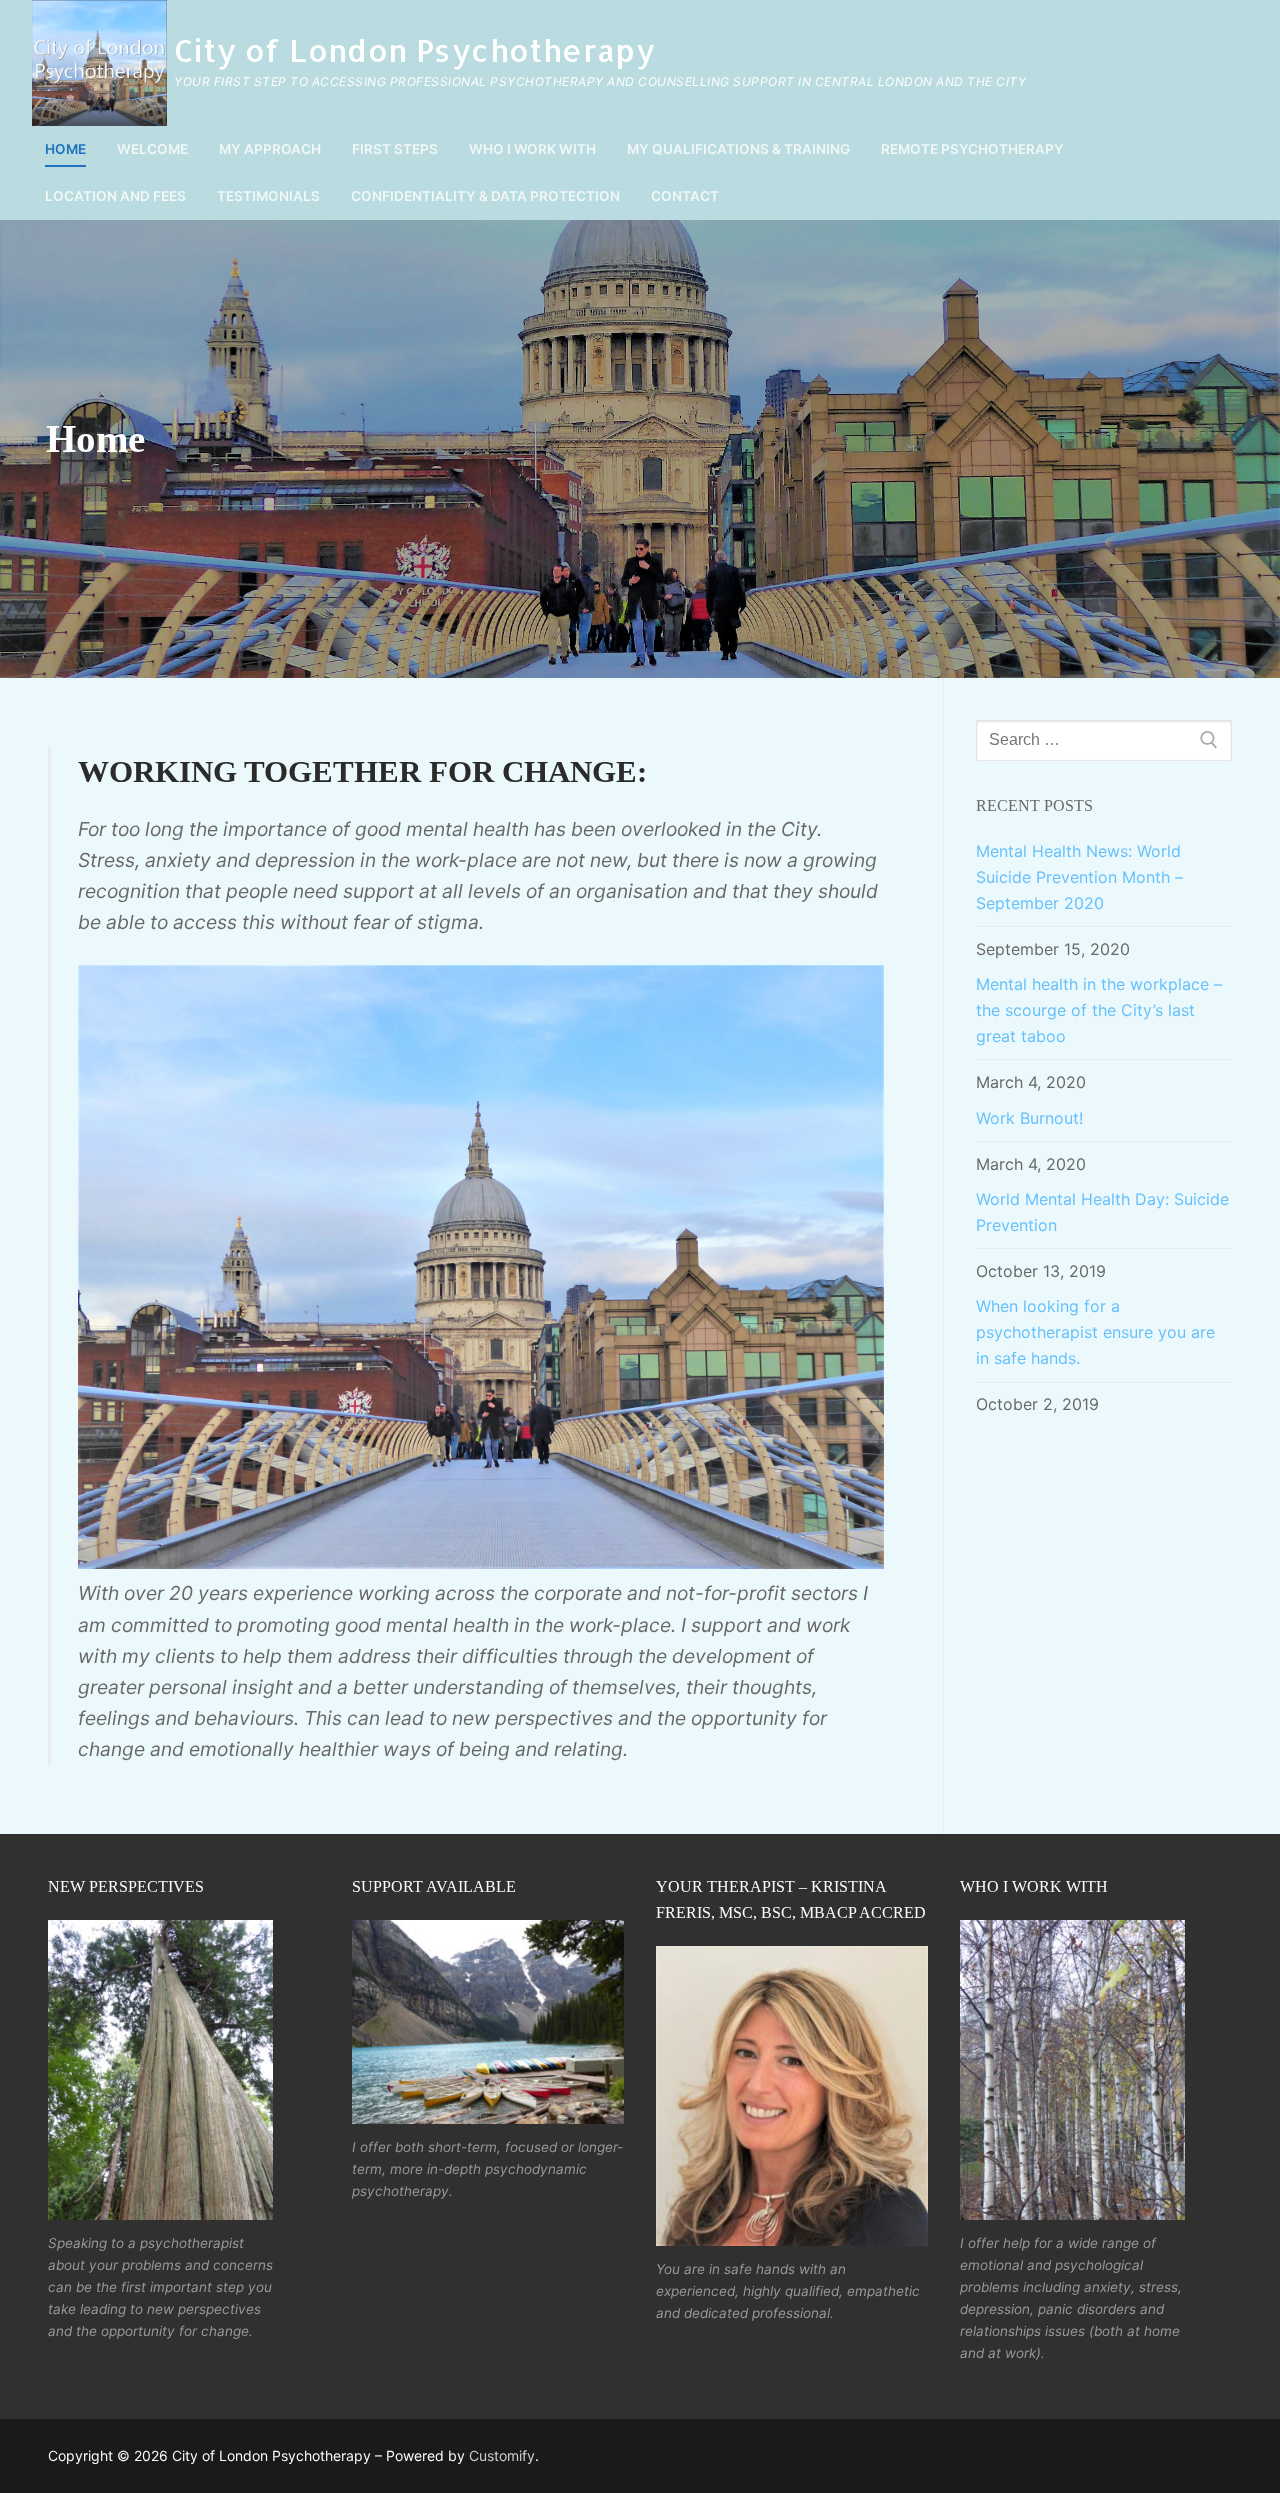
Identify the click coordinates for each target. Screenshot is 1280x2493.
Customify (502, 2455)
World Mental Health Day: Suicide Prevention (1102, 1212)
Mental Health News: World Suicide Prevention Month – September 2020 (1079, 877)
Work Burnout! (1029, 1118)
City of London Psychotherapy (414, 50)
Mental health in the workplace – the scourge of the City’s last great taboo (1099, 1010)
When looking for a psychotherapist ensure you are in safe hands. (1095, 1332)
